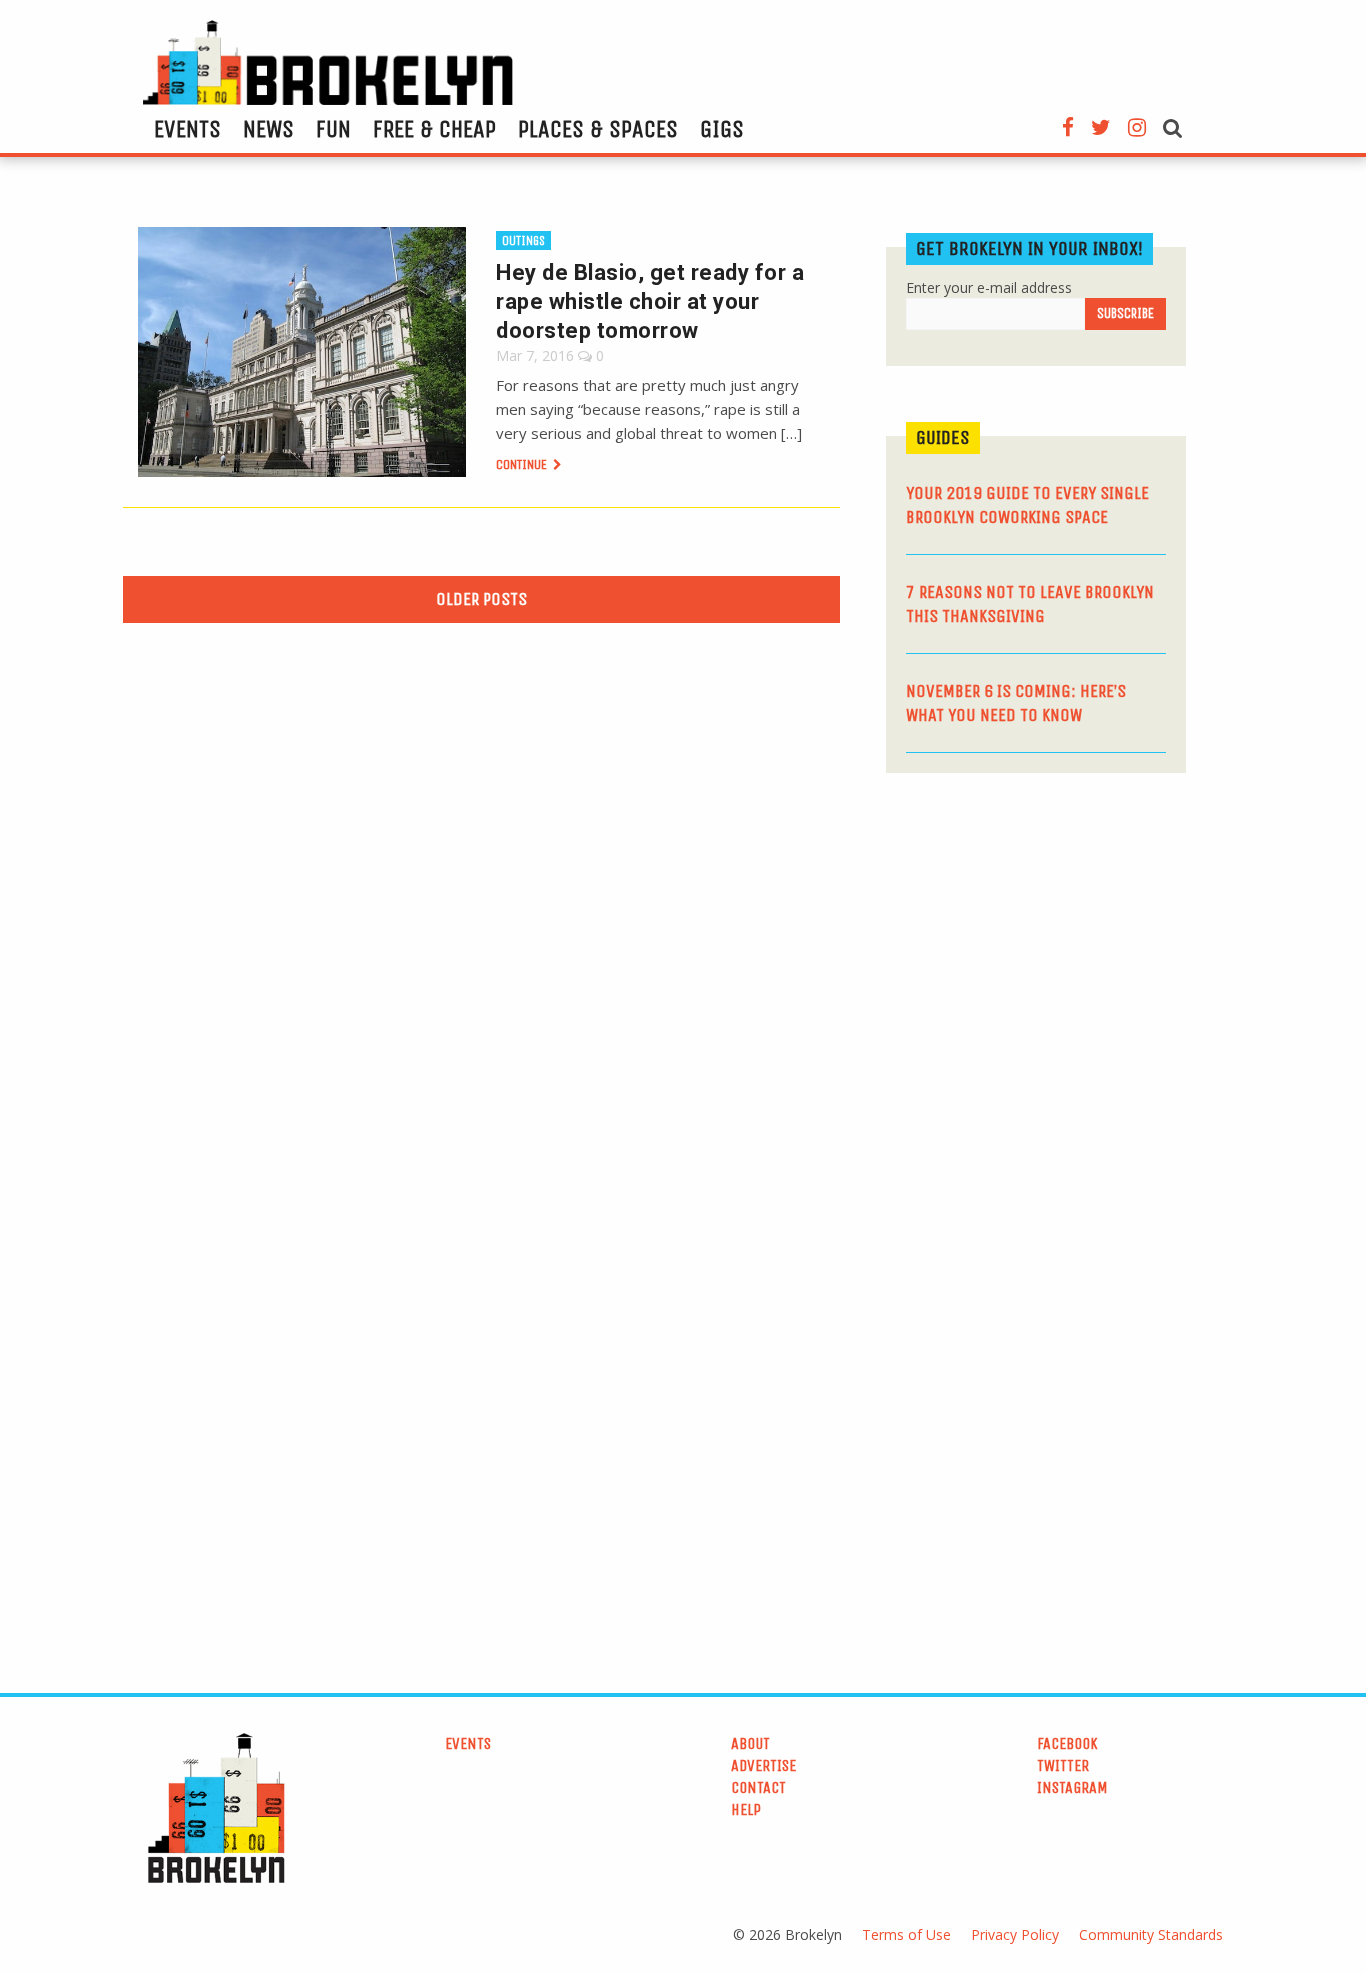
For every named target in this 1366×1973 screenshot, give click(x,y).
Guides (943, 437)
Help (746, 1809)
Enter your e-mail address (989, 287)
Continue (523, 464)
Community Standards (1151, 1934)
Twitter (1063, 1765)
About (750, 1743)
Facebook (1067, 1743)
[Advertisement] (1036, 943)
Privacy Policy (1015, 1934)
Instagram (1072, 1787)
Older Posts (481, 599)
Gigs (722, 129)
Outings (523, 240)
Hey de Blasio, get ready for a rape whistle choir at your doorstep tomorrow (650, 301)
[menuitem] (187, 129)
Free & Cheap (434, 129)
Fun (333, 129)
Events (187, 129)
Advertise (763, 1765)
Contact (758, 1787)
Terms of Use (906, 1934)
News (268, 129)
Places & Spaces (598, 129)
